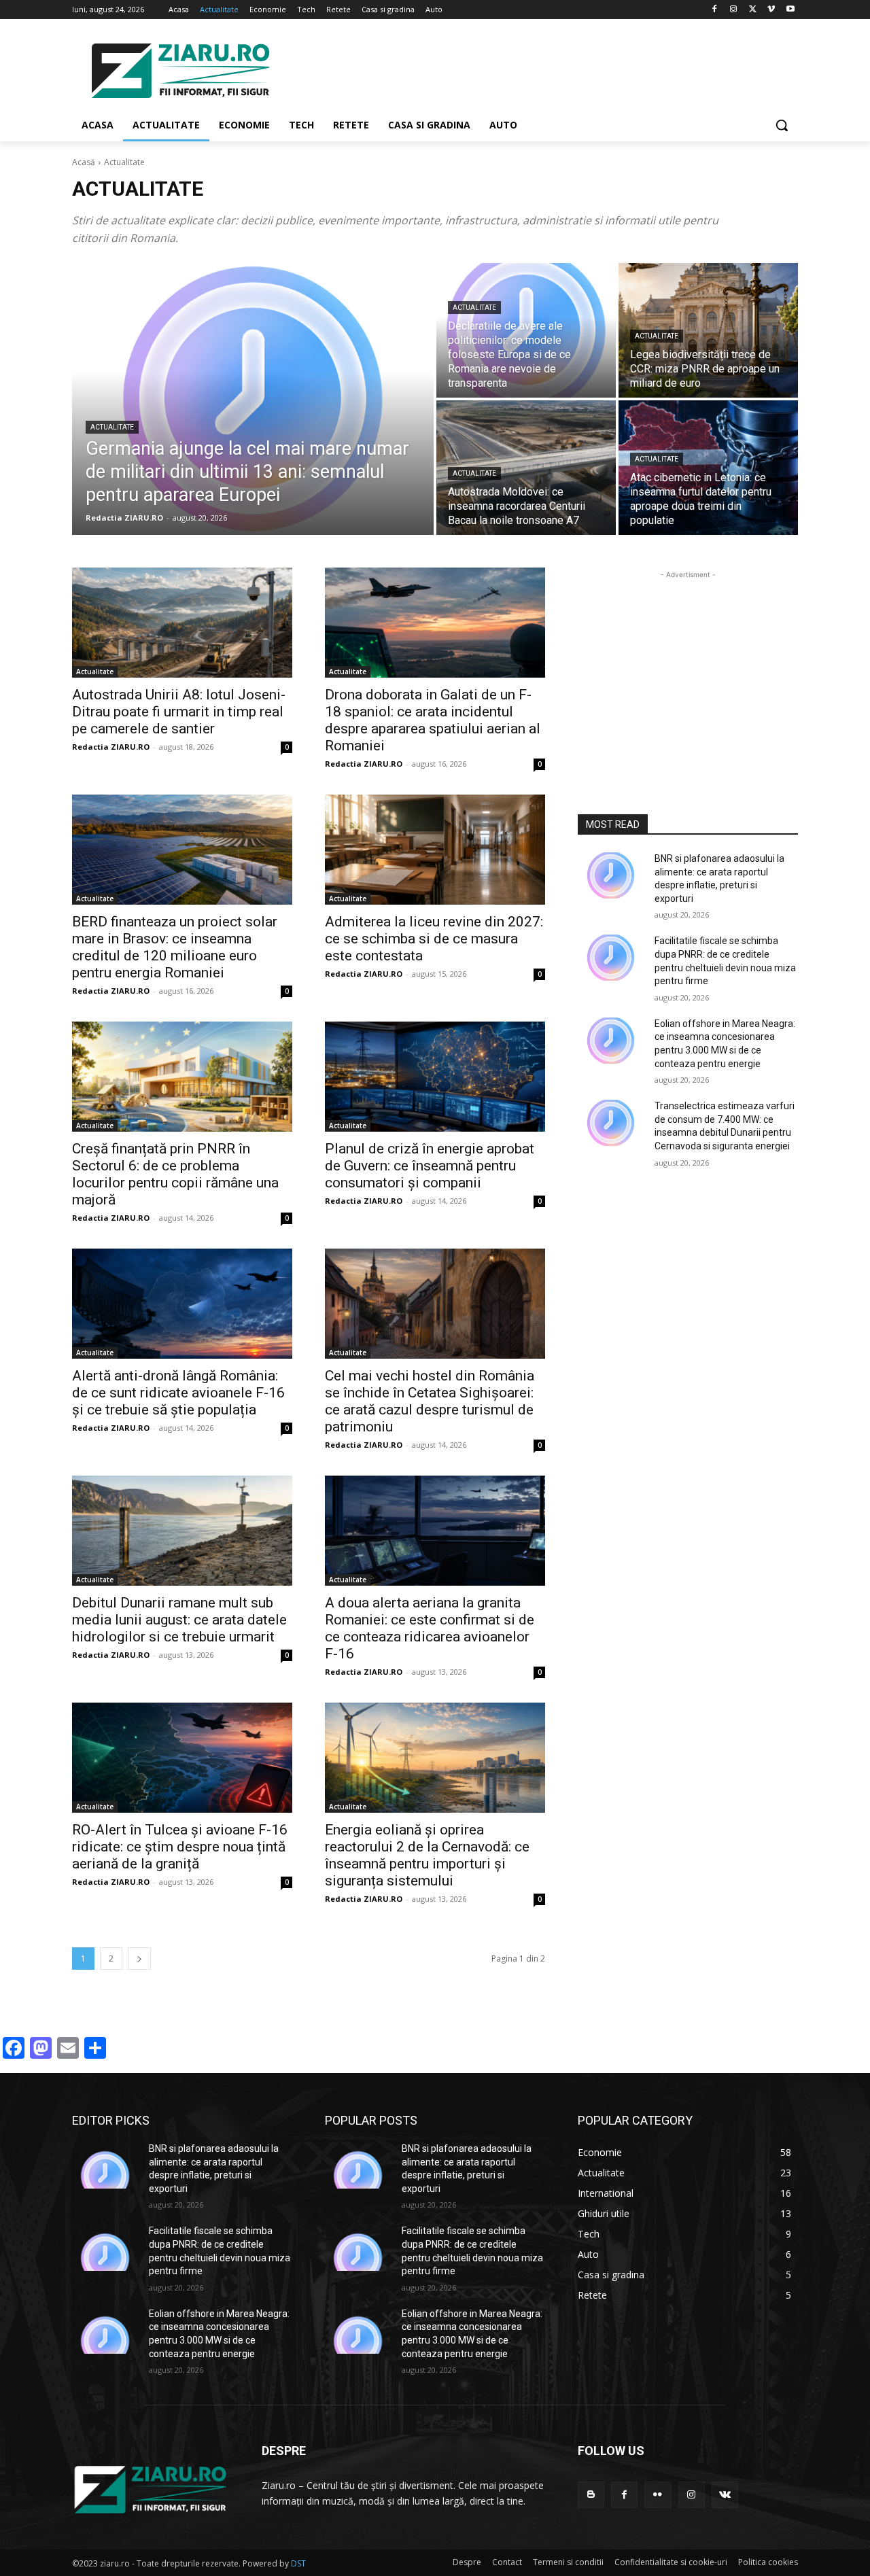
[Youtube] (790, 10)
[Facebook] (715, 10)
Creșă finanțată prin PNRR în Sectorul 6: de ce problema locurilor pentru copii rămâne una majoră (175, 1174)
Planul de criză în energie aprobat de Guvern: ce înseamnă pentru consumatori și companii (430, 1166)
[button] (782, 125)
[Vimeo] (771, 10)
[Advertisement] (537, 69)
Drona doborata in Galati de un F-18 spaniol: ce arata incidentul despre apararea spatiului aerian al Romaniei (433, 720)
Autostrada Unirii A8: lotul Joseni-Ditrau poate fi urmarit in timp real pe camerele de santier (179, 712)
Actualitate (112, 427)
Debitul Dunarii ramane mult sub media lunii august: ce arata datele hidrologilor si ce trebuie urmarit (179, 1620)
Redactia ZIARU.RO (111, 747)
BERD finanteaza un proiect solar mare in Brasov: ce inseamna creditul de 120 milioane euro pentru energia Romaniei (175, 947)
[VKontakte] (725, 2495)
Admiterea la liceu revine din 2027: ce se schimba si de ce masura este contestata (434, 939)
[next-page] (139, 1959)
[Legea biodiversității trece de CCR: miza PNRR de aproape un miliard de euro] (708, 330)
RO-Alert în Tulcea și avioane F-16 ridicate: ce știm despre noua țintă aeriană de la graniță (180, 1847)
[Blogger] (591, 2495)
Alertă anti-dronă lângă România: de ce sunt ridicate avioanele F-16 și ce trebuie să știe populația (178, 1393)
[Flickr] (658, 2495)
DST (298, 2563)
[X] (753, 10)
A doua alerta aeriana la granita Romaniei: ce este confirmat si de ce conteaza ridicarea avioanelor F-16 (430, 1628)
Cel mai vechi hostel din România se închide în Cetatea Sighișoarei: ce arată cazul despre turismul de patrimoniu (430, 1401)
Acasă (84, 162)
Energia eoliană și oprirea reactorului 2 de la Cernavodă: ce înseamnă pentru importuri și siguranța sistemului (427, 1855)
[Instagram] (734, 10)
